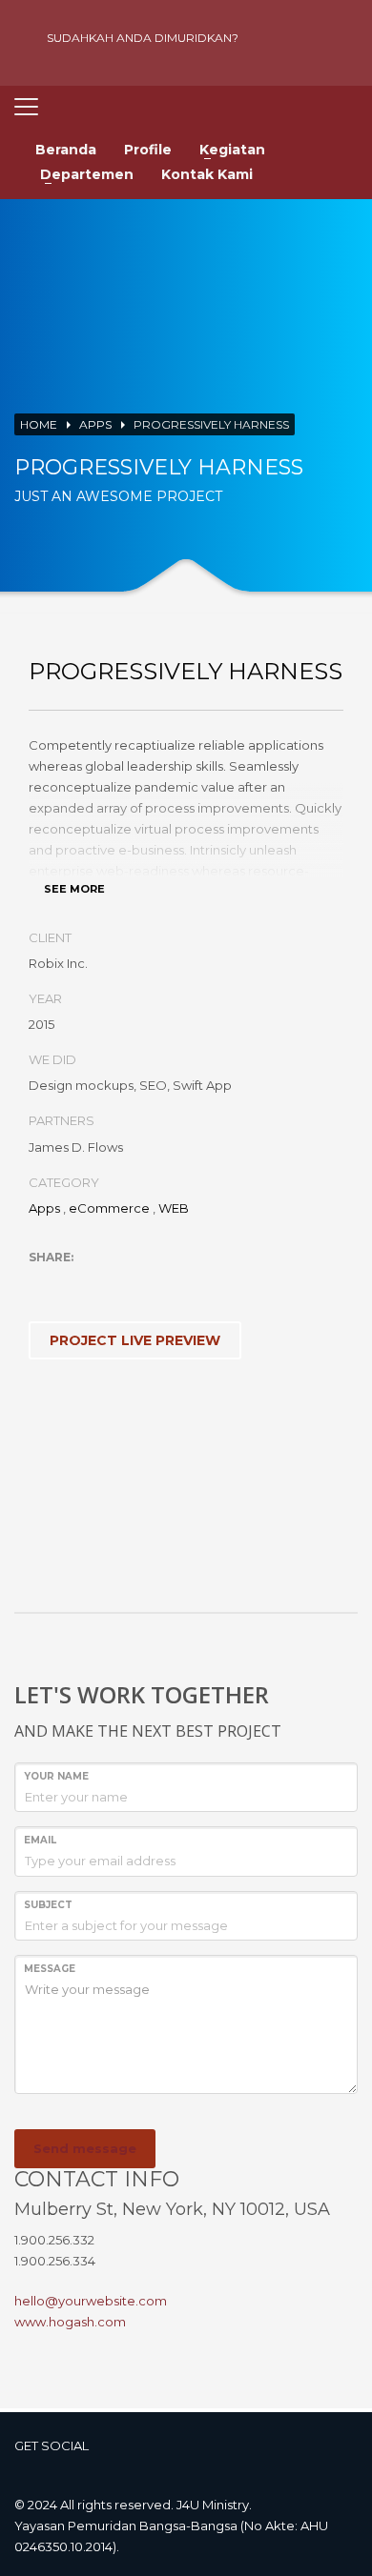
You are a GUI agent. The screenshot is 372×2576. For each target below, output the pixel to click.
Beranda (66, 150)
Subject (48, 1905)
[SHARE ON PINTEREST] (143, 1282)
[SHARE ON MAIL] (176, 1282)
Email (40, 1840)
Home (39, 424)
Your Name (56, 1776)
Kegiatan (232, 150)
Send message (85, 2148)
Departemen (87, 174)
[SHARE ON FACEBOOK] (76, 1282)
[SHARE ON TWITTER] (43, 1282)
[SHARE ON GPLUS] (110, 1282)
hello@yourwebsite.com (91, 2301)
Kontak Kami (207, 174)
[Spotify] (339, 38)
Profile (148, 150)
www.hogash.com (70, 2322)
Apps (95, 424)
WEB (174, 1208)
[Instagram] (305, 38)
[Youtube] (272, 38)
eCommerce (109, 1208)
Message (50, 1969)
